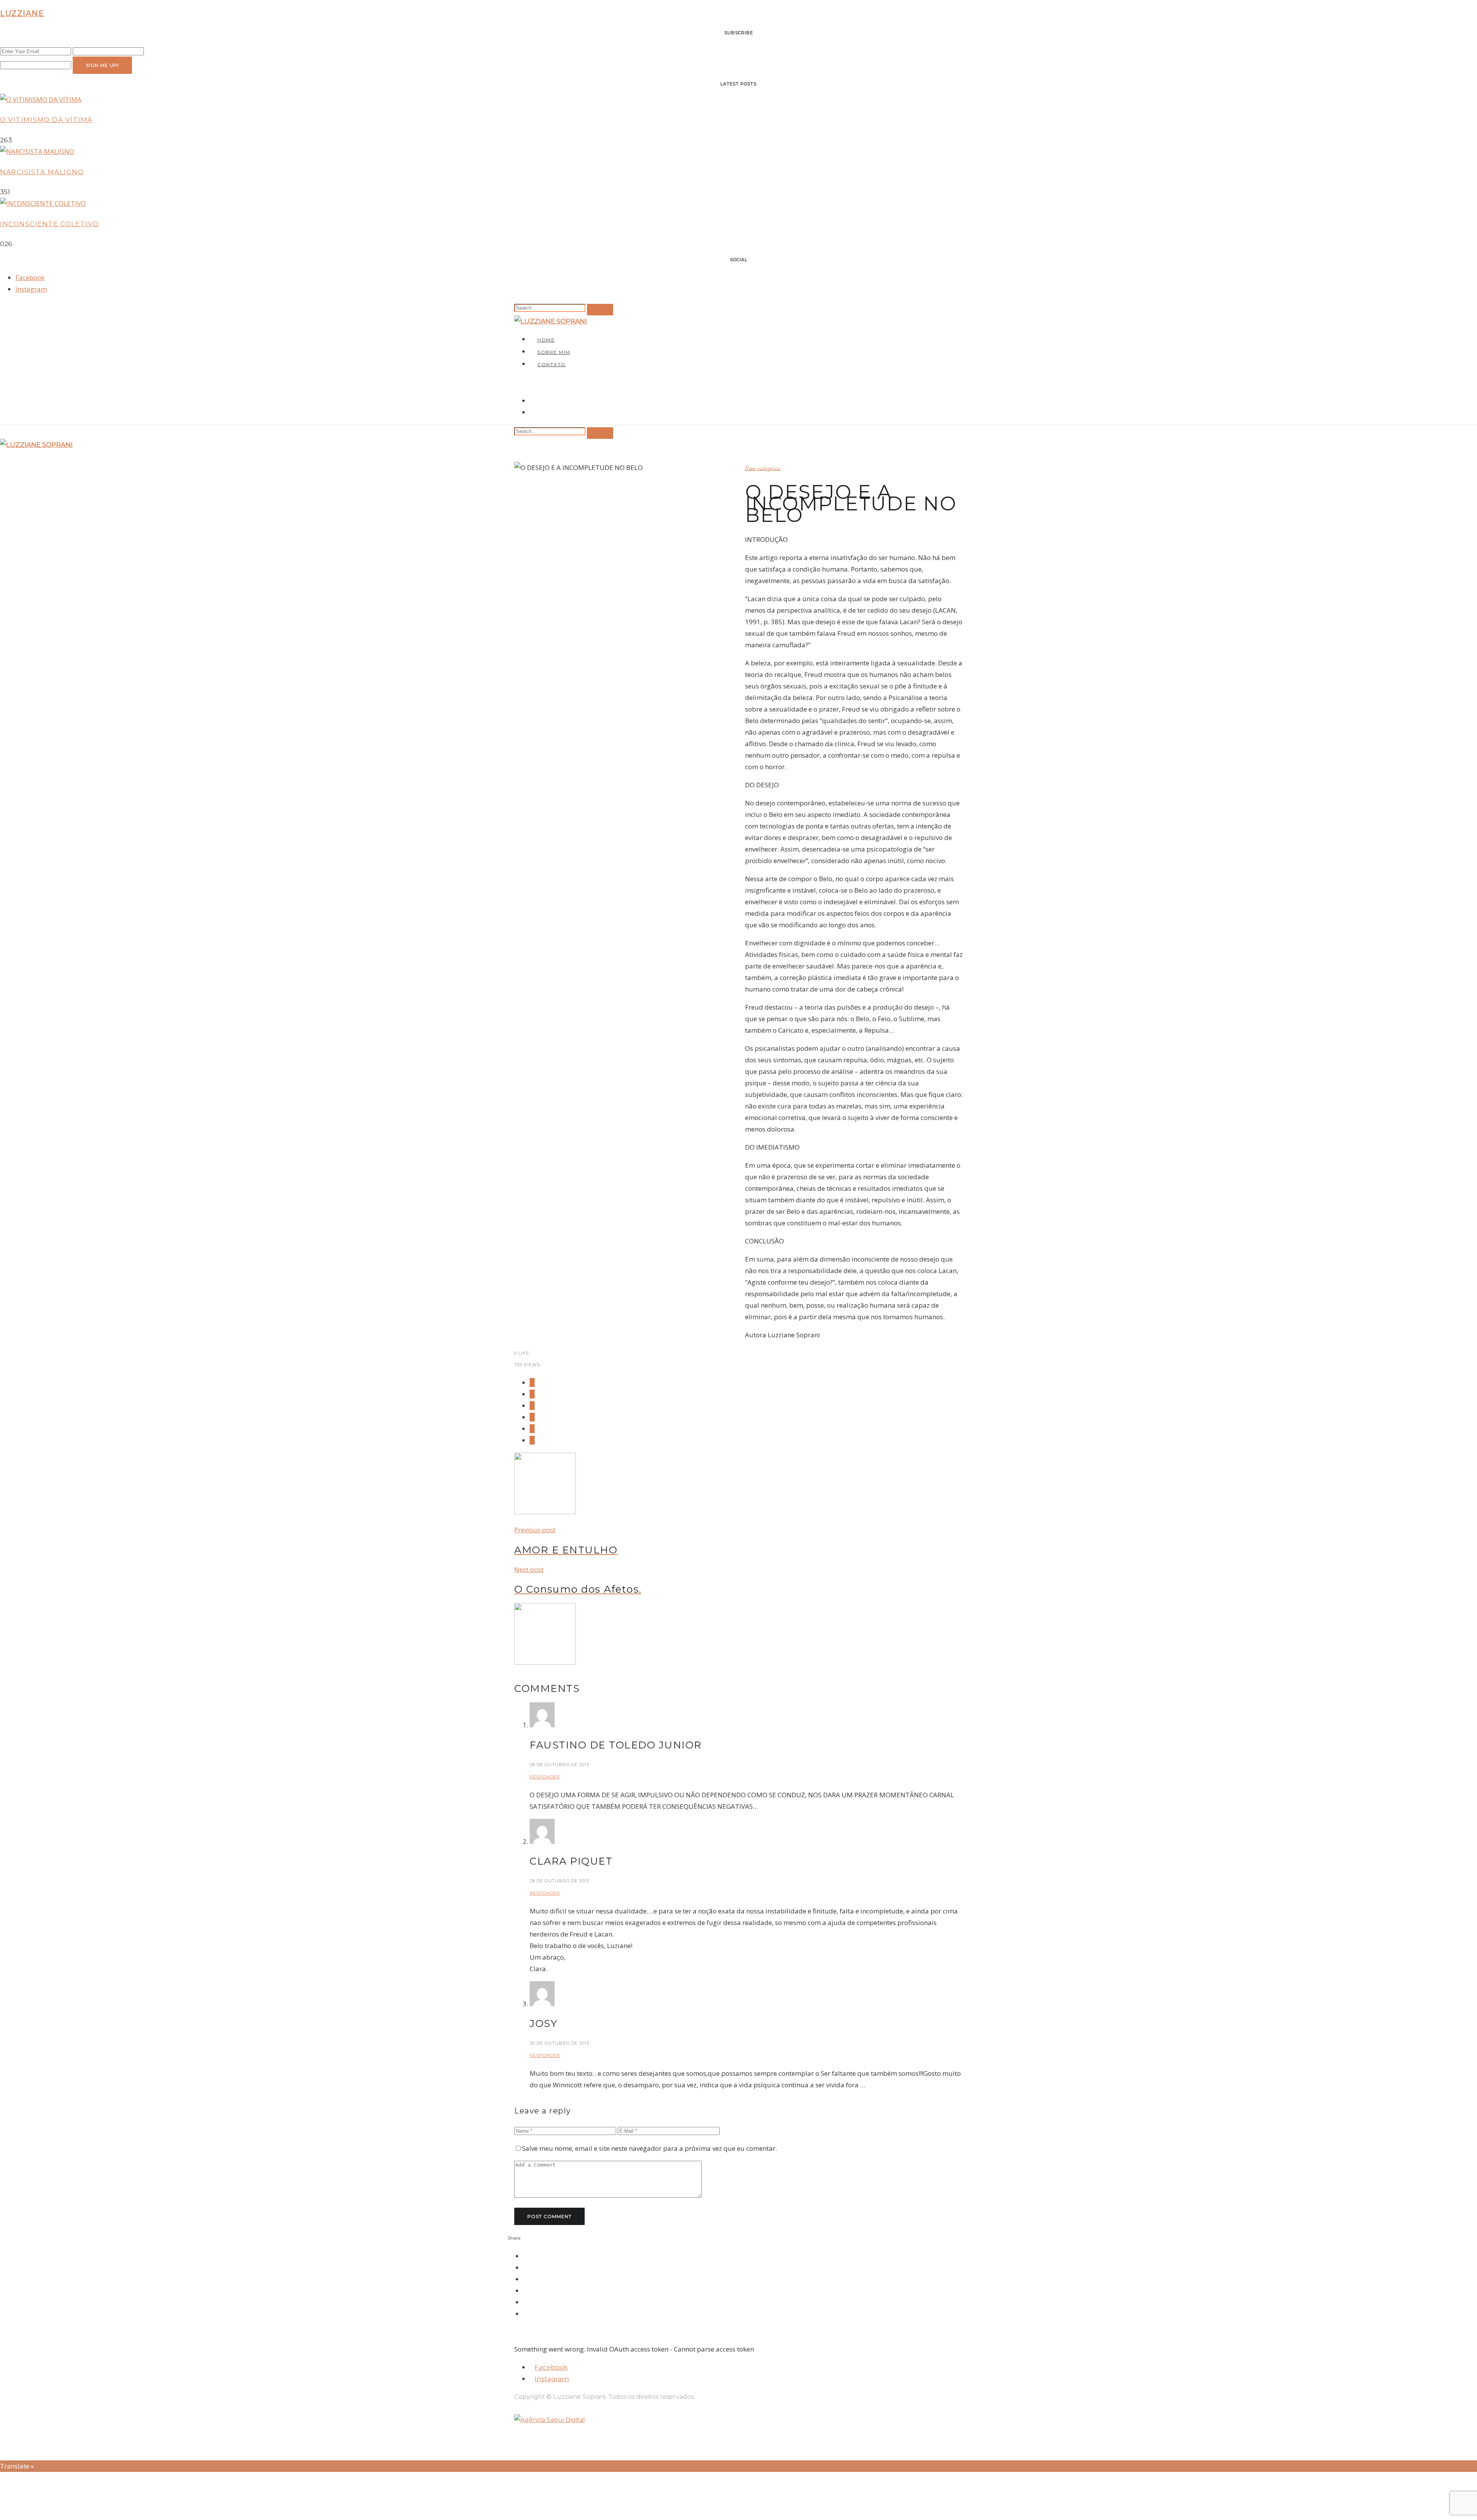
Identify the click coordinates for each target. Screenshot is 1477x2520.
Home (546, 340)
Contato (552, 364)
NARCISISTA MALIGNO (42, 172)
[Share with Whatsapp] (532, 1417)
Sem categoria (763, 468)
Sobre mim (554, 352)
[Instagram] (532, 412)
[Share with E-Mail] (532, 1440)
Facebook (30, 277)
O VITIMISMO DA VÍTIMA (46, 120)
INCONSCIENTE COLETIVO (50, 224)
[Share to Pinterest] (532, 1406)
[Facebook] (532, 401)
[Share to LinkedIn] (532, 1429)
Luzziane (22, 13)
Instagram (31, 289)
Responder (545, 1777)
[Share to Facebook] (532, 1382)
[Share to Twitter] (532, 1394)
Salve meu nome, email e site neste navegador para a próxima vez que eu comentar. (649, 2148)
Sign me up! (102, 65)
